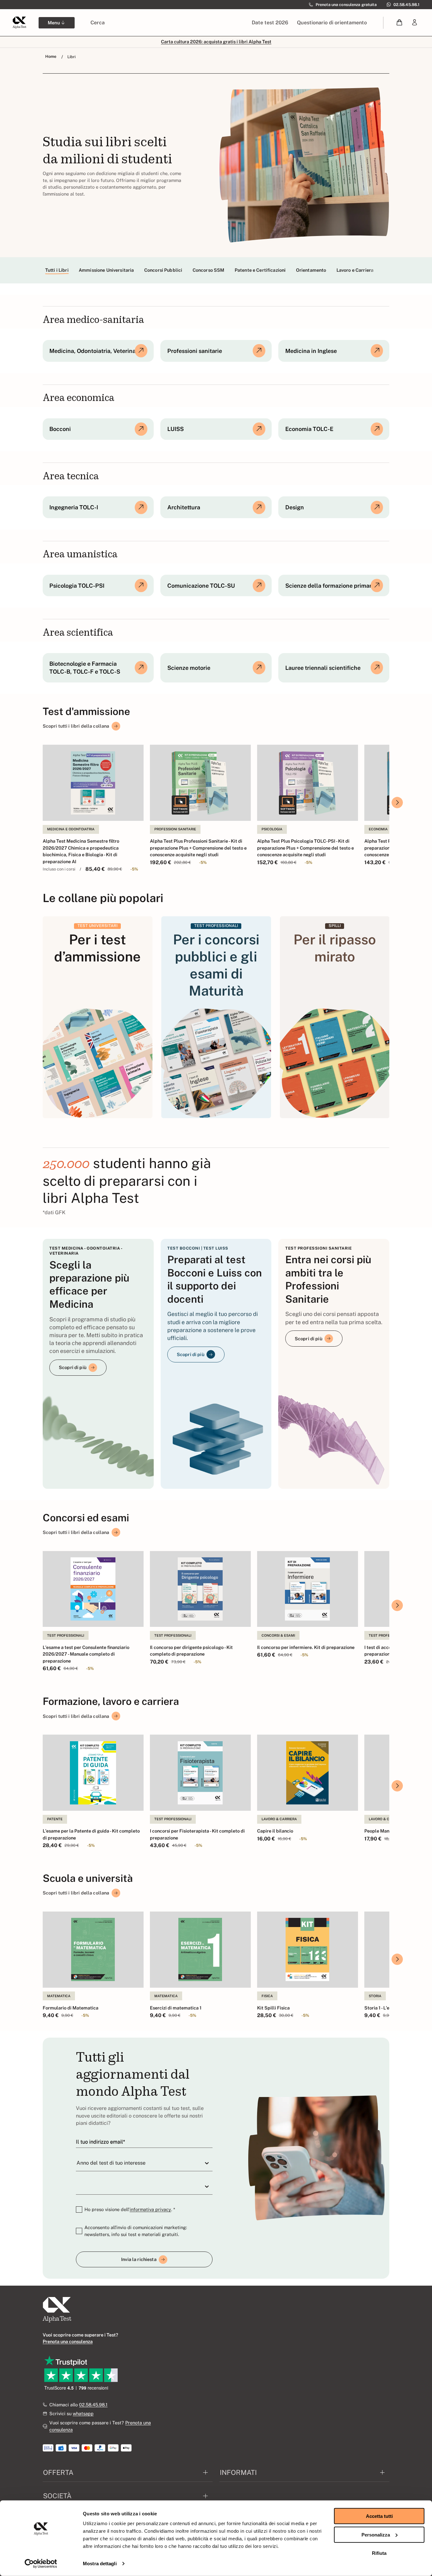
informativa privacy (150, 2209)
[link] (415, 23)
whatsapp (83, 2413)
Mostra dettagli (100, 2564)
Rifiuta (379, 2553)
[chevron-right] (397, 803)
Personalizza (376, 2534)
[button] (400, 23)
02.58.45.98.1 (93, 2405)
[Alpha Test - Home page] (19, 22)
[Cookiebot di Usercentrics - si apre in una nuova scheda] (41, 2564)
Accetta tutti (379, 2516)
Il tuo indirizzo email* (100, 2142)
